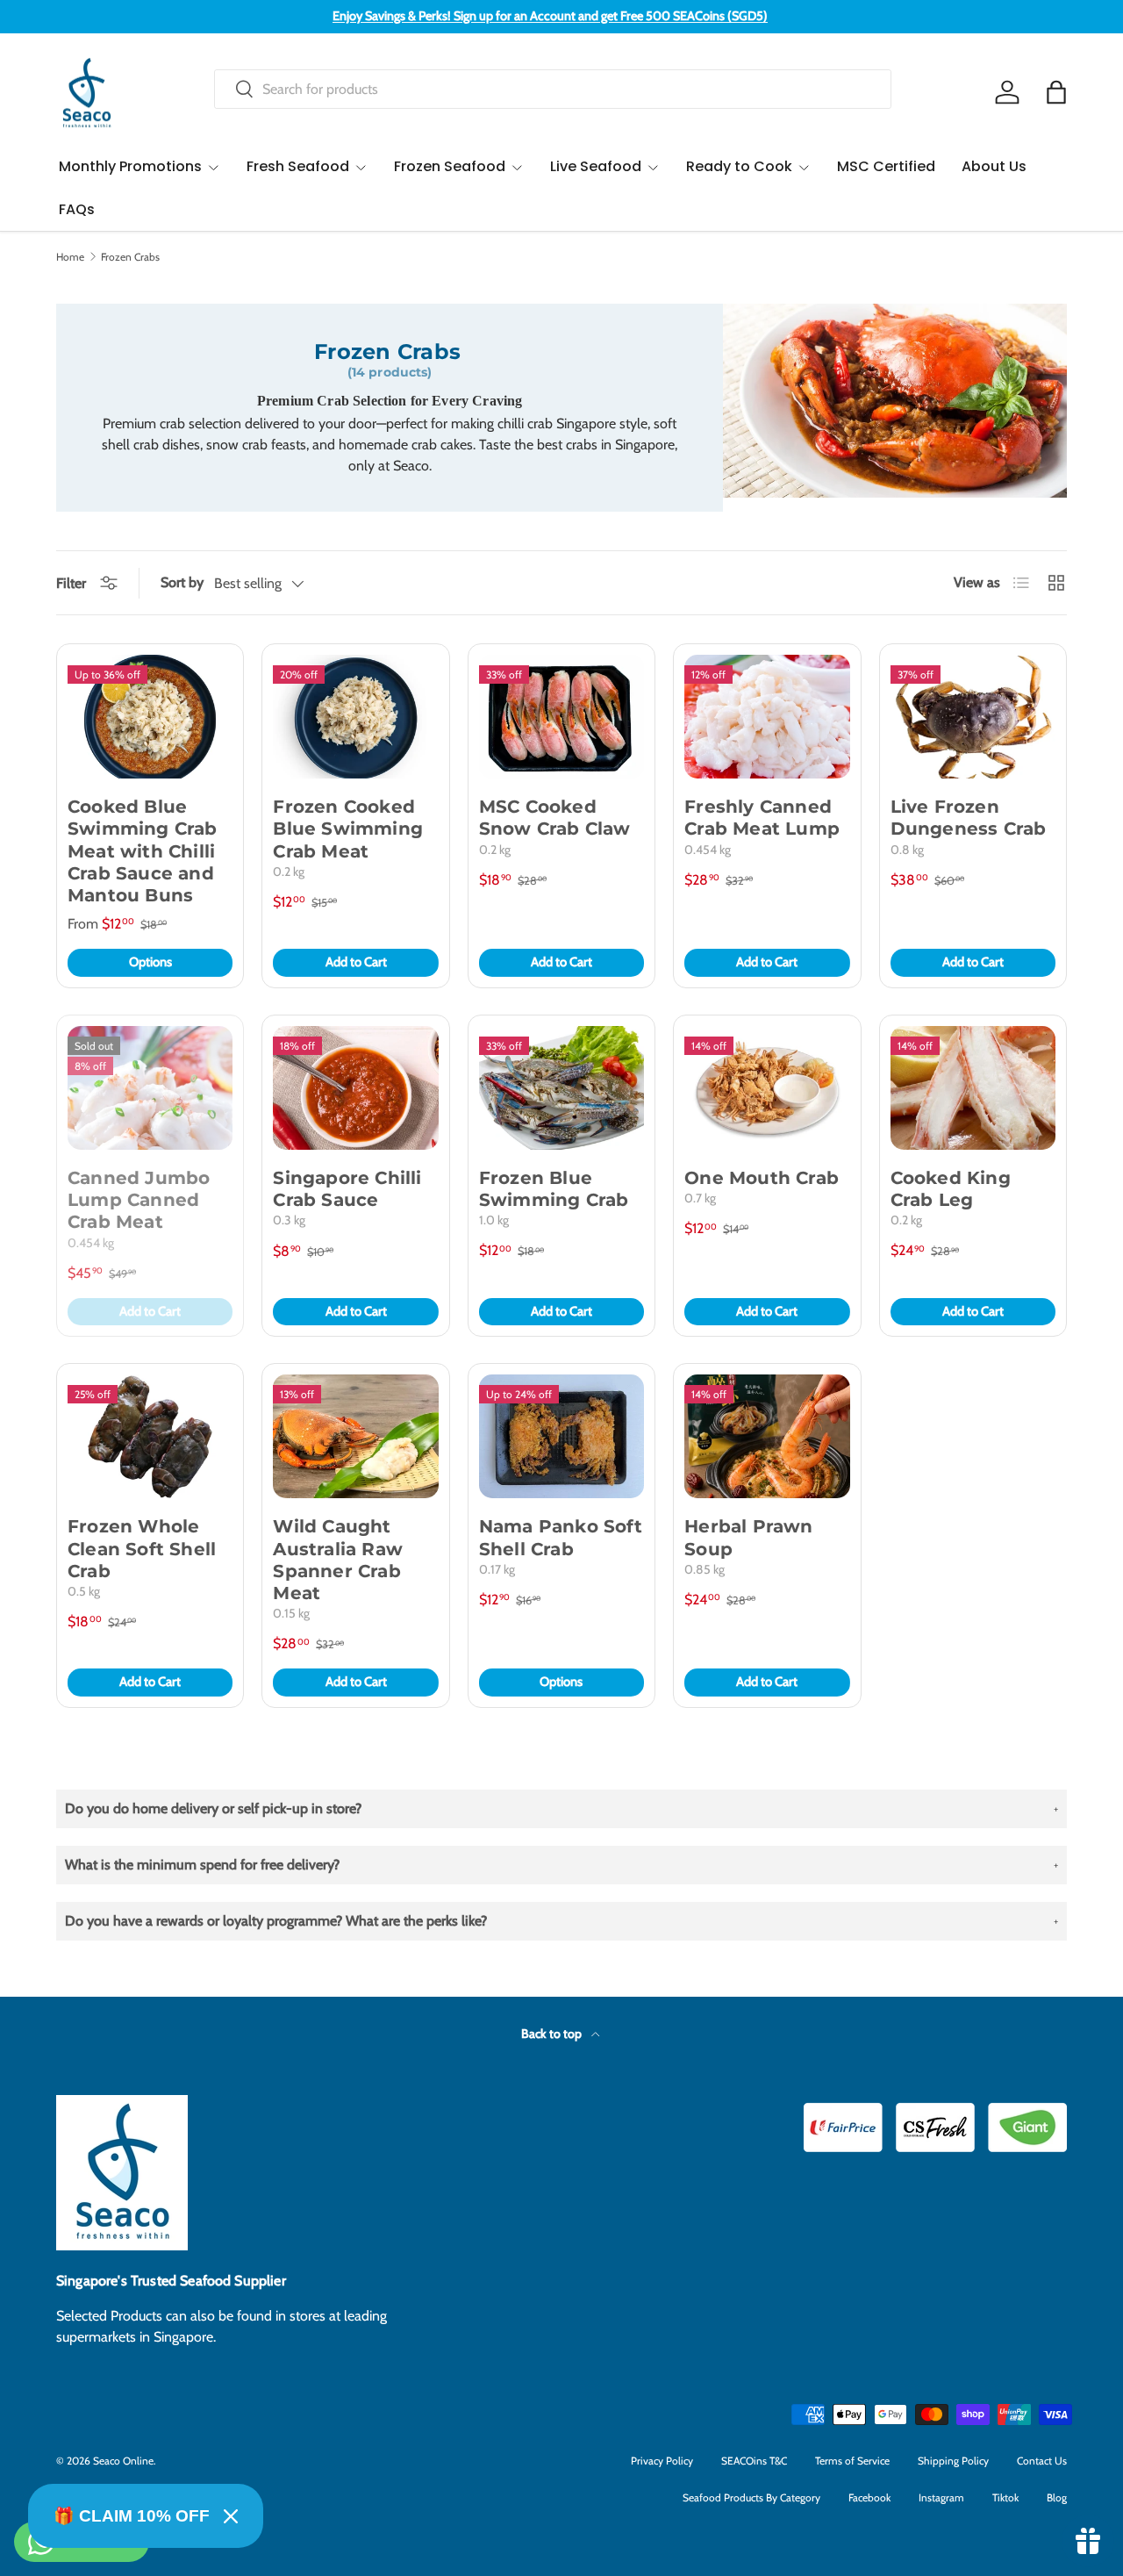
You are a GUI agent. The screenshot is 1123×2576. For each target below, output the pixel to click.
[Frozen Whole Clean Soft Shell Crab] (150, 1436)
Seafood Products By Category (751, 2497)
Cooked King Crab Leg (951, 1189)
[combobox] (553, 89)
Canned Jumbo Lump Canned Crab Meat (139, 1200)
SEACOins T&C (754, 2461)
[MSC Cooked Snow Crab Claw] (561, 717)
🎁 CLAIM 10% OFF (132, 2516)
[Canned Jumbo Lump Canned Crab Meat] (150, 1088)
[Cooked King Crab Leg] (973, 1088)
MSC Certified (886, 166)
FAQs (77, 209)
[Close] (231, 2516)
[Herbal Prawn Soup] (767, 1436)
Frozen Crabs (130, 257)
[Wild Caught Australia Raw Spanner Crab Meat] (355, 1436)
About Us (994, 166)
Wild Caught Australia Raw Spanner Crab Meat (338, 1560)
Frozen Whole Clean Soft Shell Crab (142, 1548)
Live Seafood (596, 166)
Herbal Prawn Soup (748, 1537)
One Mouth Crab (762, 1178)
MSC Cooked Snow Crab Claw (555, 818)
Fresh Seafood (298, 166)
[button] (1056, 92)
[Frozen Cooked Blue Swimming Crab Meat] (355, 717)
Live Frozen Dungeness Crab (969, 818)
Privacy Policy (662, 2461)
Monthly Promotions (130, 166)
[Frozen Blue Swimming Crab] (561, 1088)
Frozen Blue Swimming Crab (554, 1189)
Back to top (553, 2034)
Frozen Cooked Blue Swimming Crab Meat (348, 829)
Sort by (182, 582)
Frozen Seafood (450, 166)
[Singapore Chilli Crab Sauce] (355, 1088)
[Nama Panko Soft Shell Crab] (561, 1436)
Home (70, 257)
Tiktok (1005, 2497)
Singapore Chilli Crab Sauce (347, 1189)
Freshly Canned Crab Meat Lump (762, 818)
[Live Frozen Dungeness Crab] (973, 717)
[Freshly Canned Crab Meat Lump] (767, 717)
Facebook (869, 2497)
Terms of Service (852, 2461)
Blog (1057, 2497)
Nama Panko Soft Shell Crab (561, 1537)
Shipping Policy (953, 2461)
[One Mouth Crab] (767, 1088)
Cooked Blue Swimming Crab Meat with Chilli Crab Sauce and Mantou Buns (143, 851)
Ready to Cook (739, 166)
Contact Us (1042, 2461)
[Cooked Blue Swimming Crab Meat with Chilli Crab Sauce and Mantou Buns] (150, 717)
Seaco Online (123, 2461)
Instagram (941, 2497)
